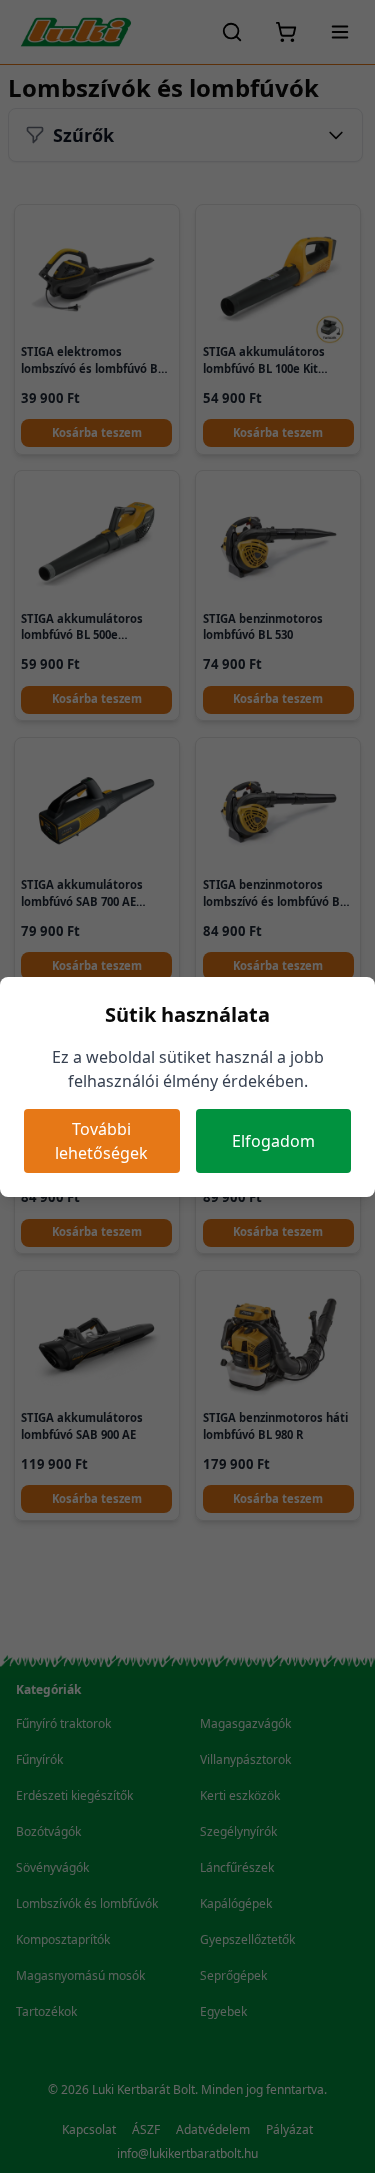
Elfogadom (273, 1141)
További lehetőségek (101, 1141)
